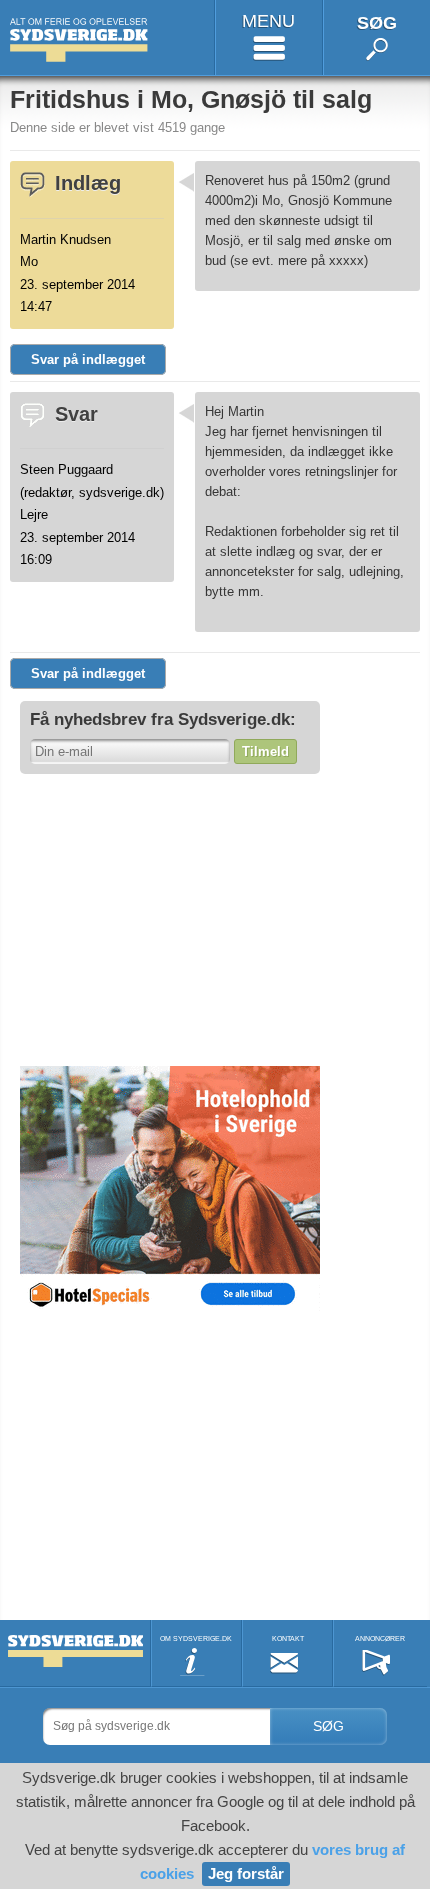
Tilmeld (265, 751)
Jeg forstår (246, 1873)
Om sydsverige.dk (196, 1638)
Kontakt (288, 1638)
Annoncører (380, 1638)
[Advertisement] (170, 919)
